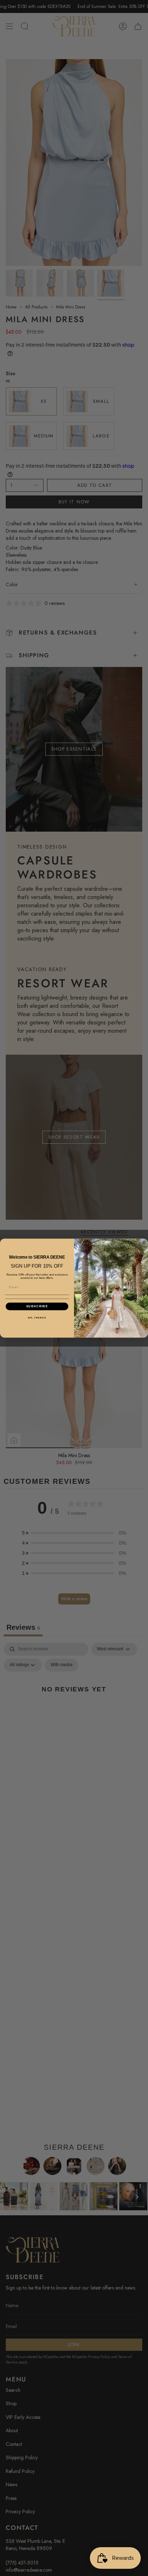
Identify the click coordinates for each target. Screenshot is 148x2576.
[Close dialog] (144, 1243)
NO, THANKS (37, 1318)
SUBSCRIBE (37, 1306)
